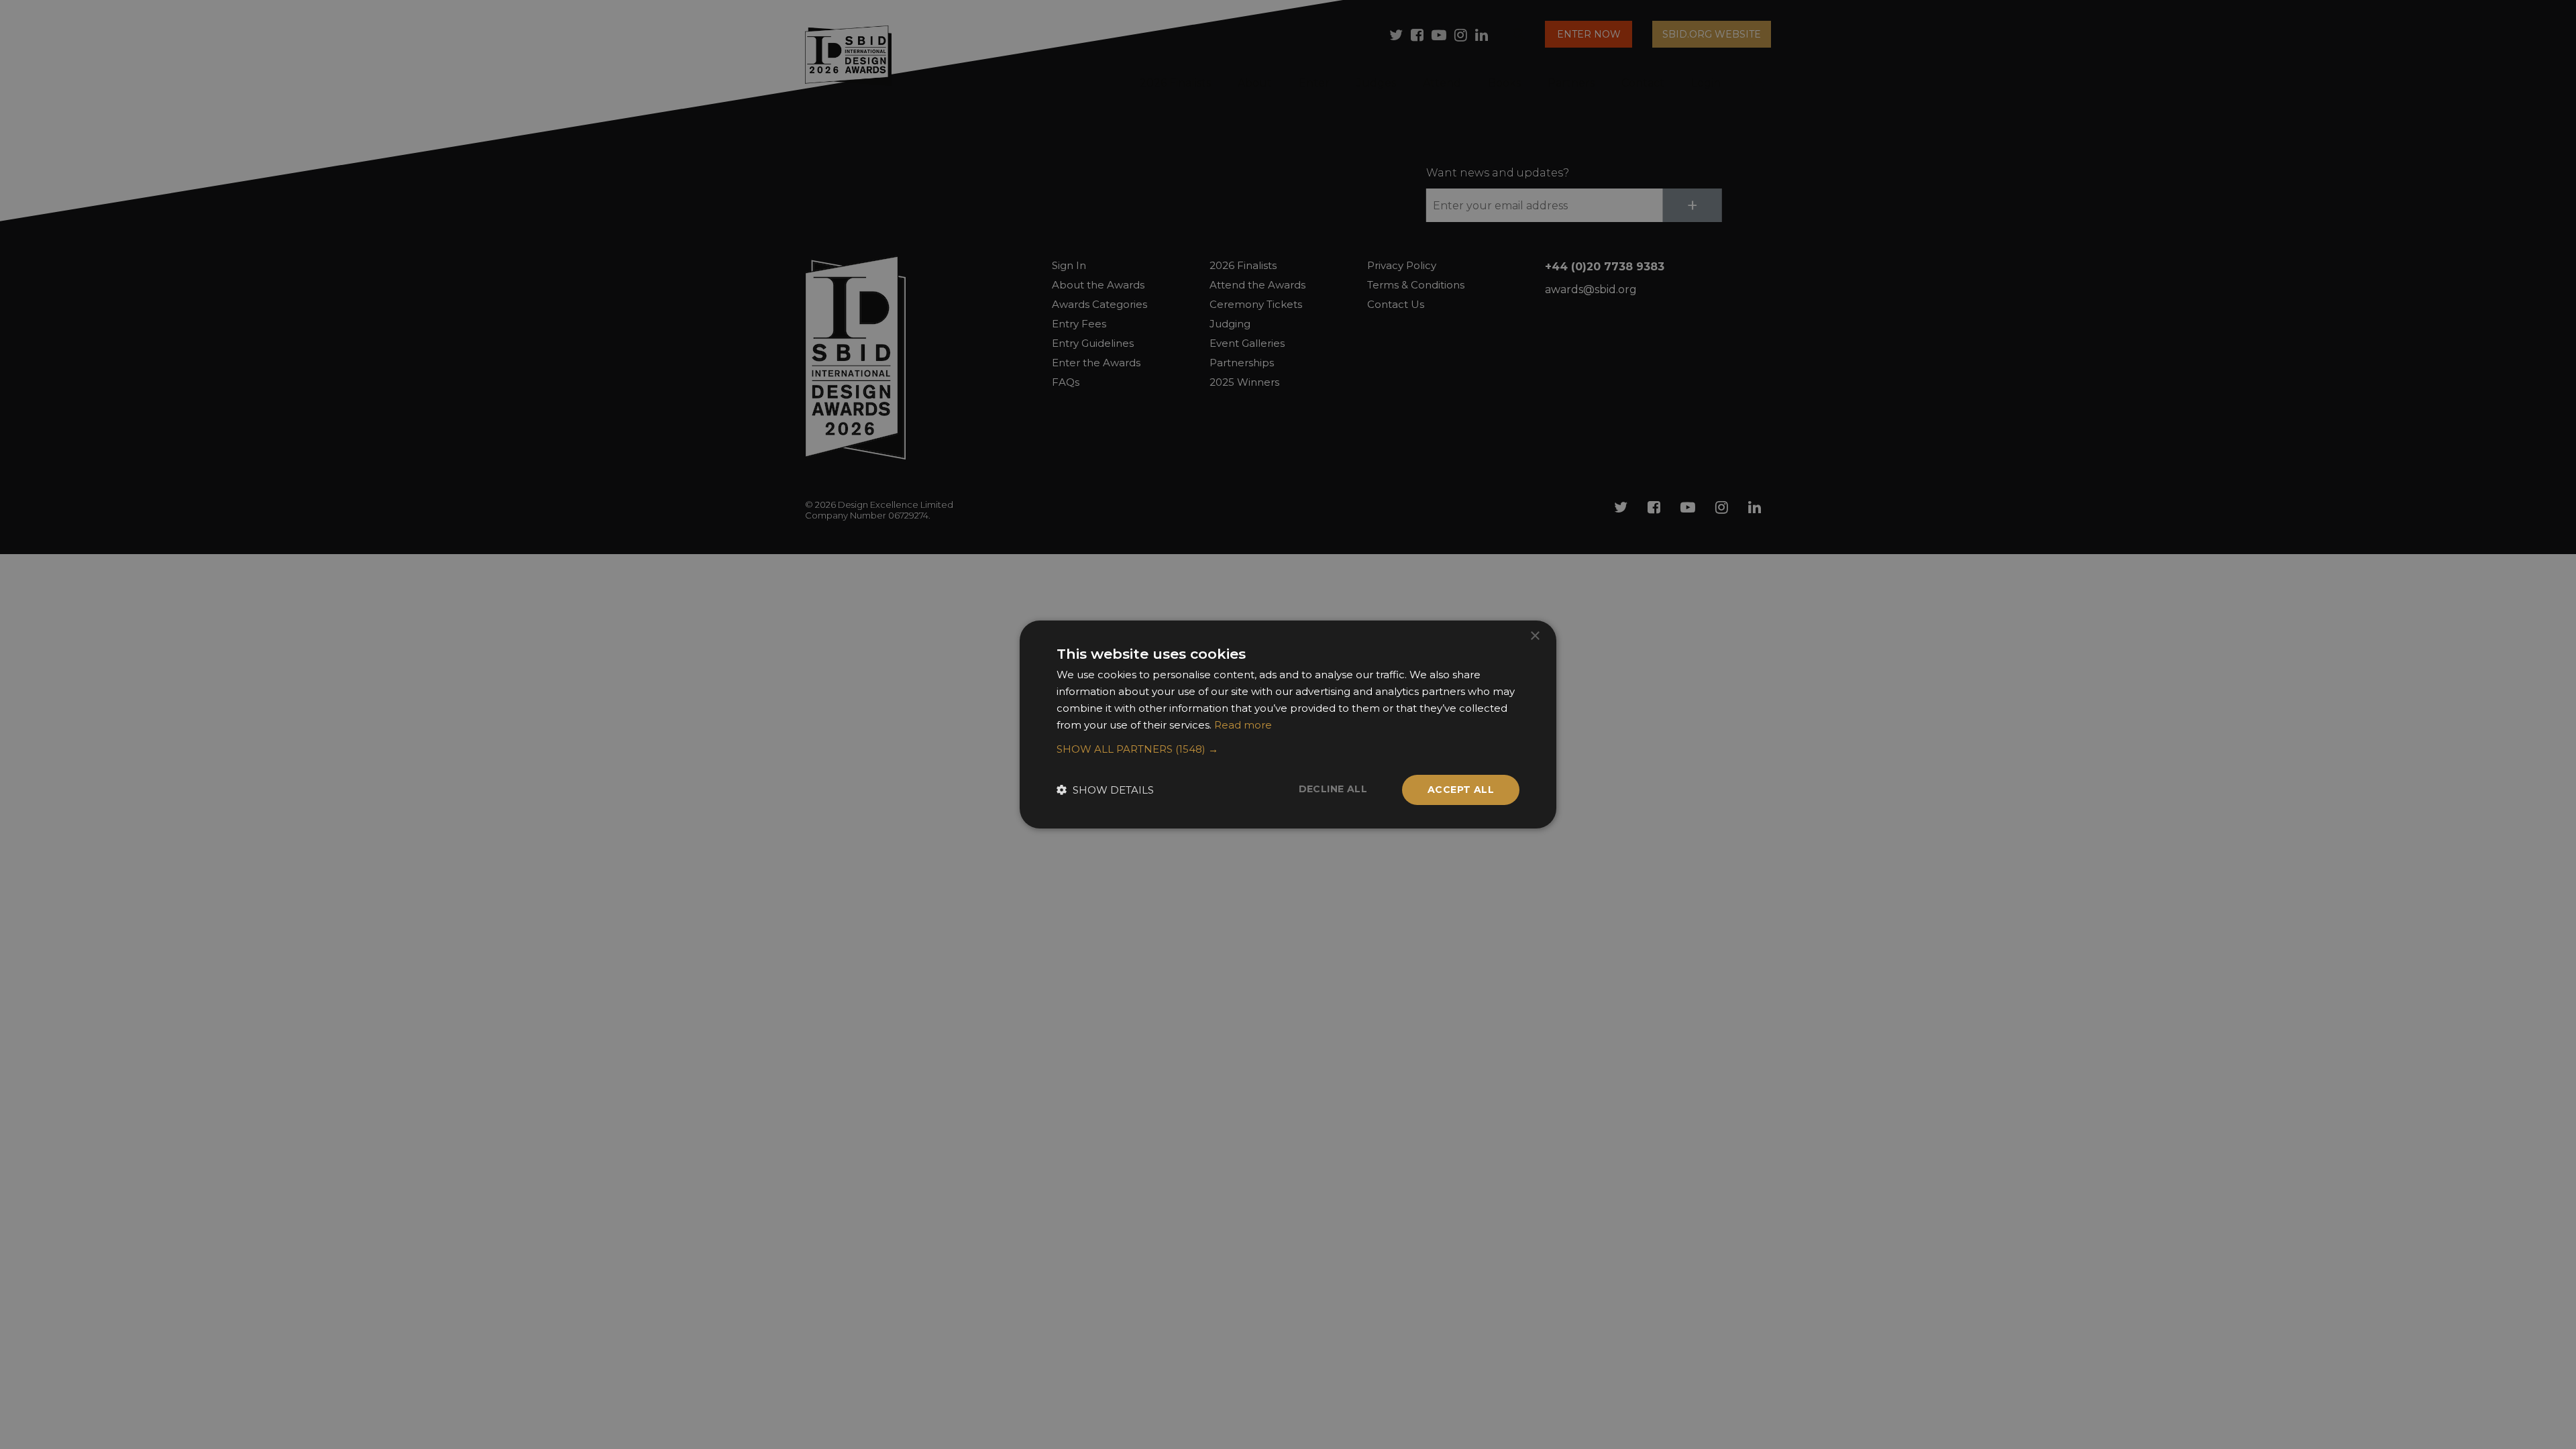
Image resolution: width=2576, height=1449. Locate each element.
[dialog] (1288, 724)
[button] (1288, 749)
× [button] (1535, 636)
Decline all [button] (1333, 789)
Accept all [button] (1461, 790)
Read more (1243, 725)
